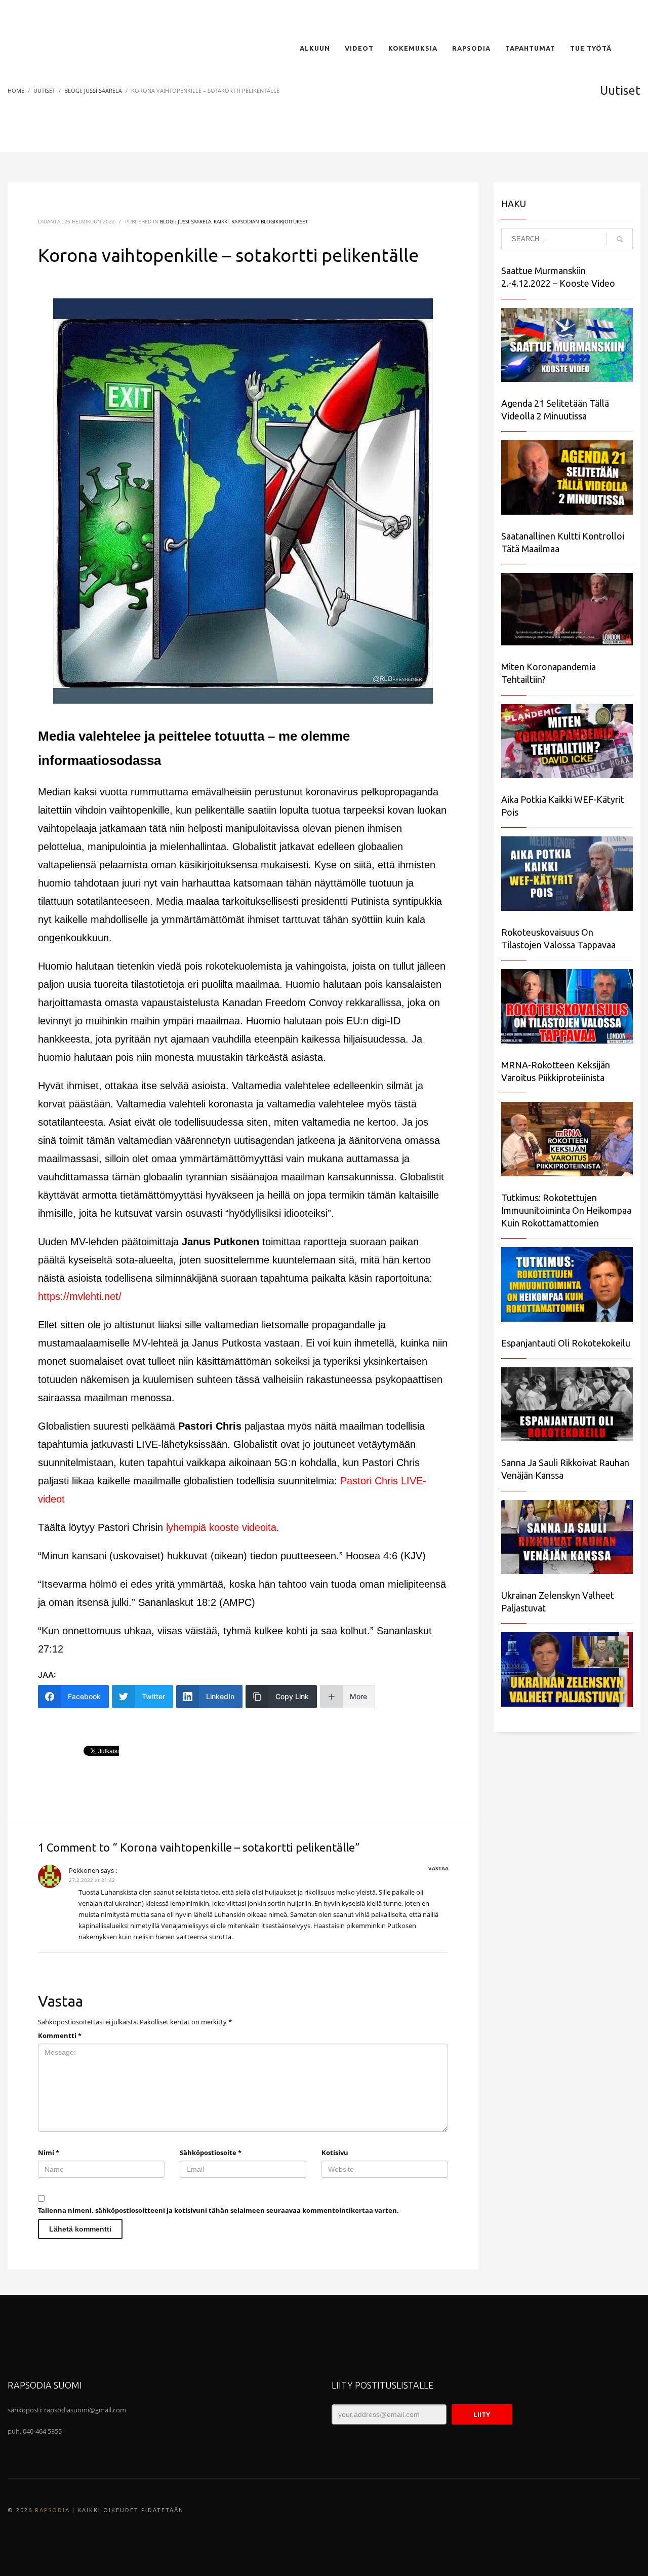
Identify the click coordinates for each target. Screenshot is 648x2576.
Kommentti (60, 2035)
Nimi (49, 2152)
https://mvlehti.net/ (80, 1296)
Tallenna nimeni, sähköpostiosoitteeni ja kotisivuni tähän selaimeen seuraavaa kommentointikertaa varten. (218, 2210)
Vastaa (438, 1868)
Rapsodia (52, 2510)
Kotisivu (335, 2152)
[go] (620, 239)
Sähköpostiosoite (211, 2152)
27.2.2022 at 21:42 (92, 1880)
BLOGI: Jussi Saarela (186, 221)
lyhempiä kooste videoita (221, 1527)
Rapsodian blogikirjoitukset (270, 221)
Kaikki (221, 221)
